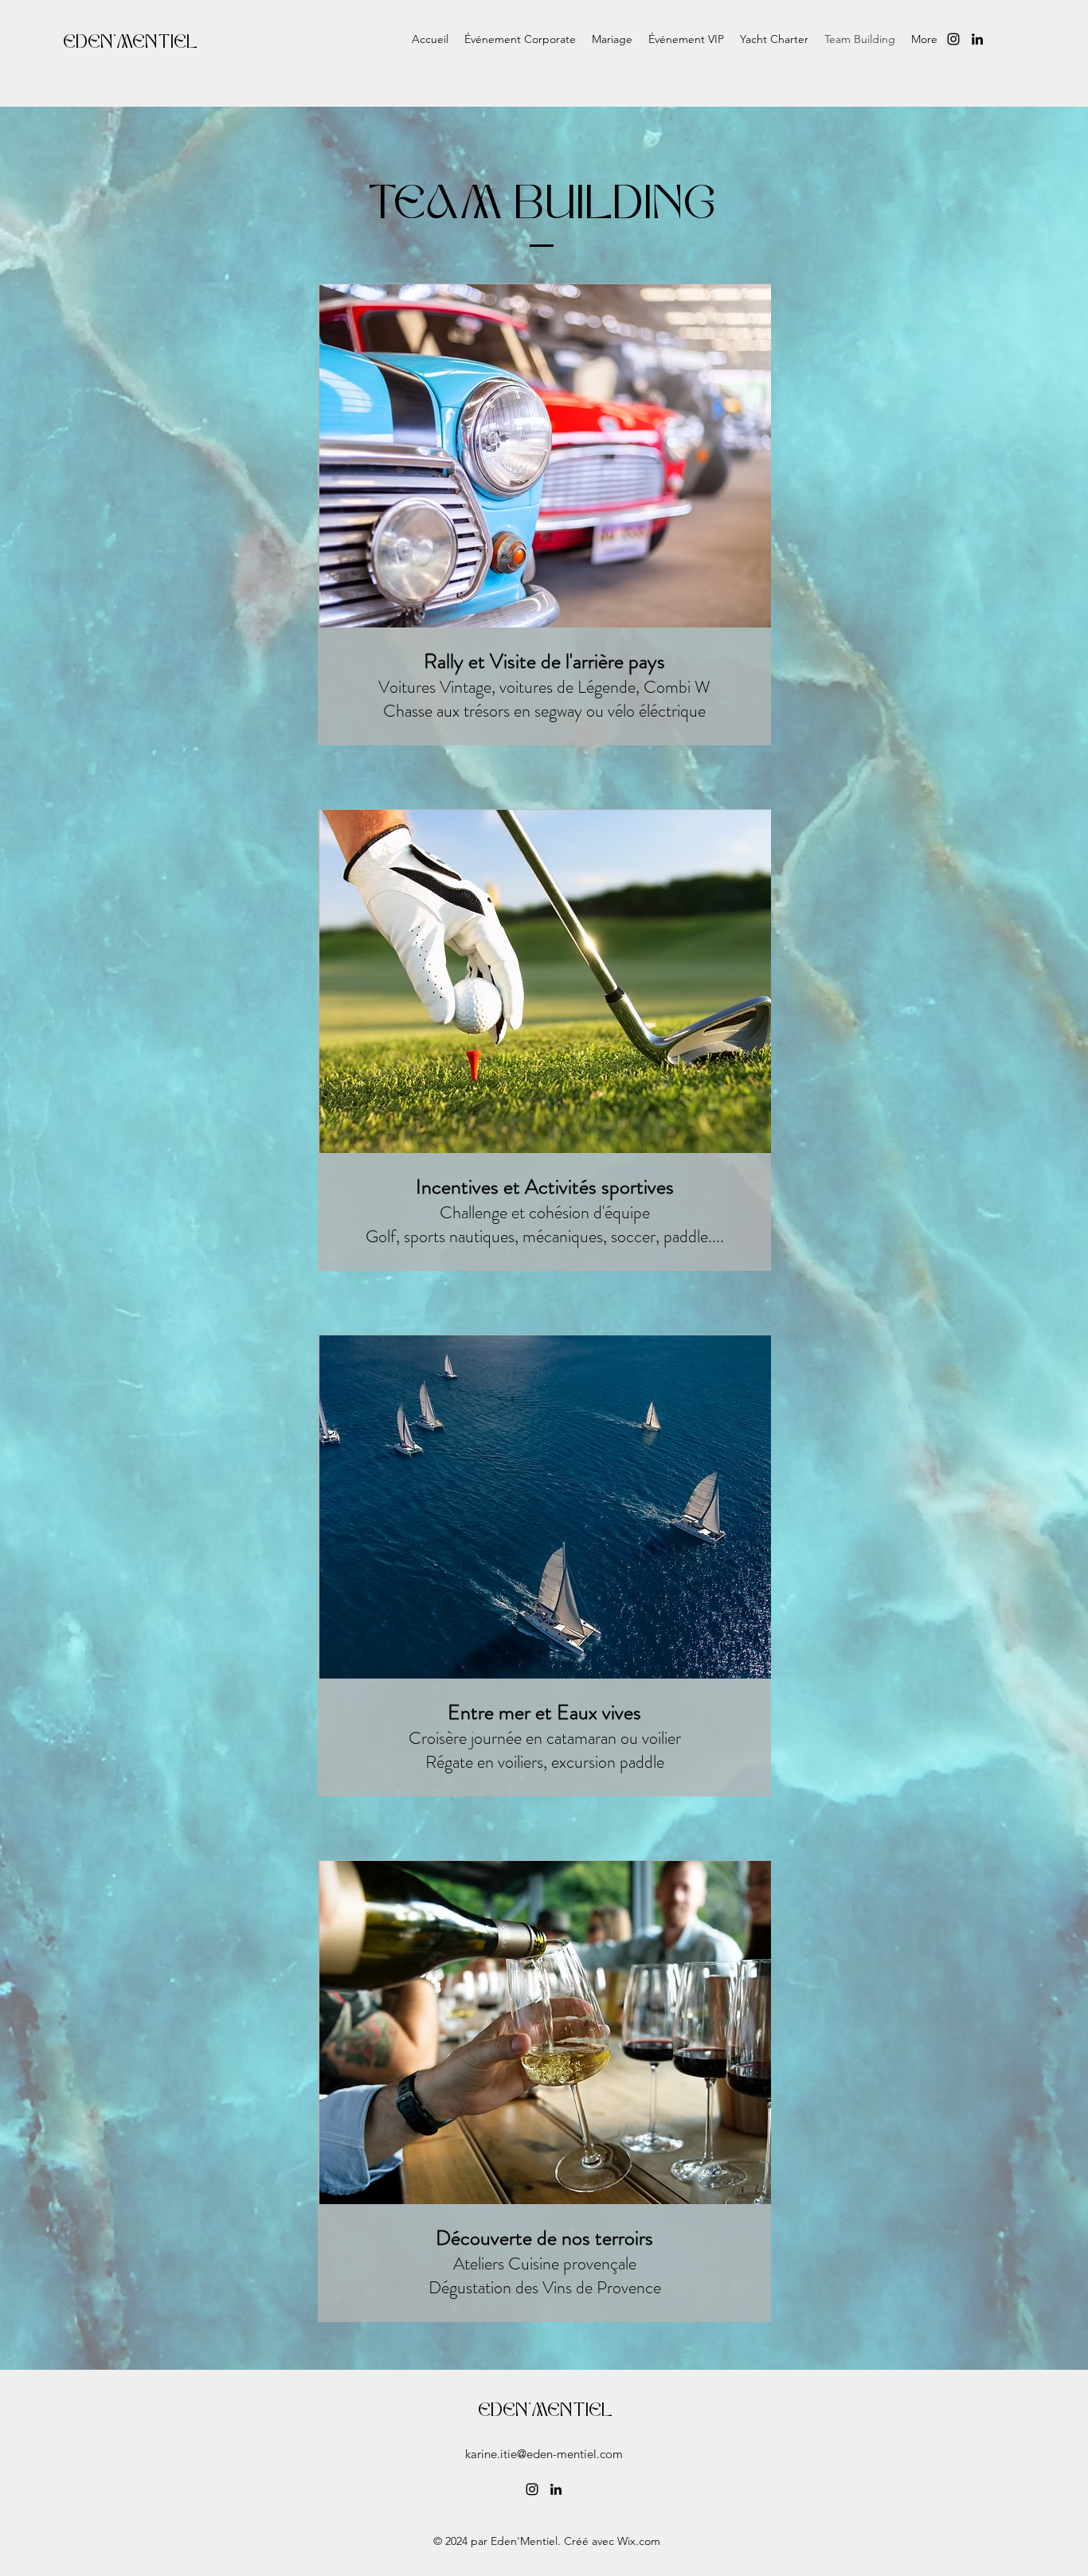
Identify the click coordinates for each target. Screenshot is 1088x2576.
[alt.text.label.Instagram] (953, 39)
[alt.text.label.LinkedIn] (977, 39)
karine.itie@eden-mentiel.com (544, 2454)
